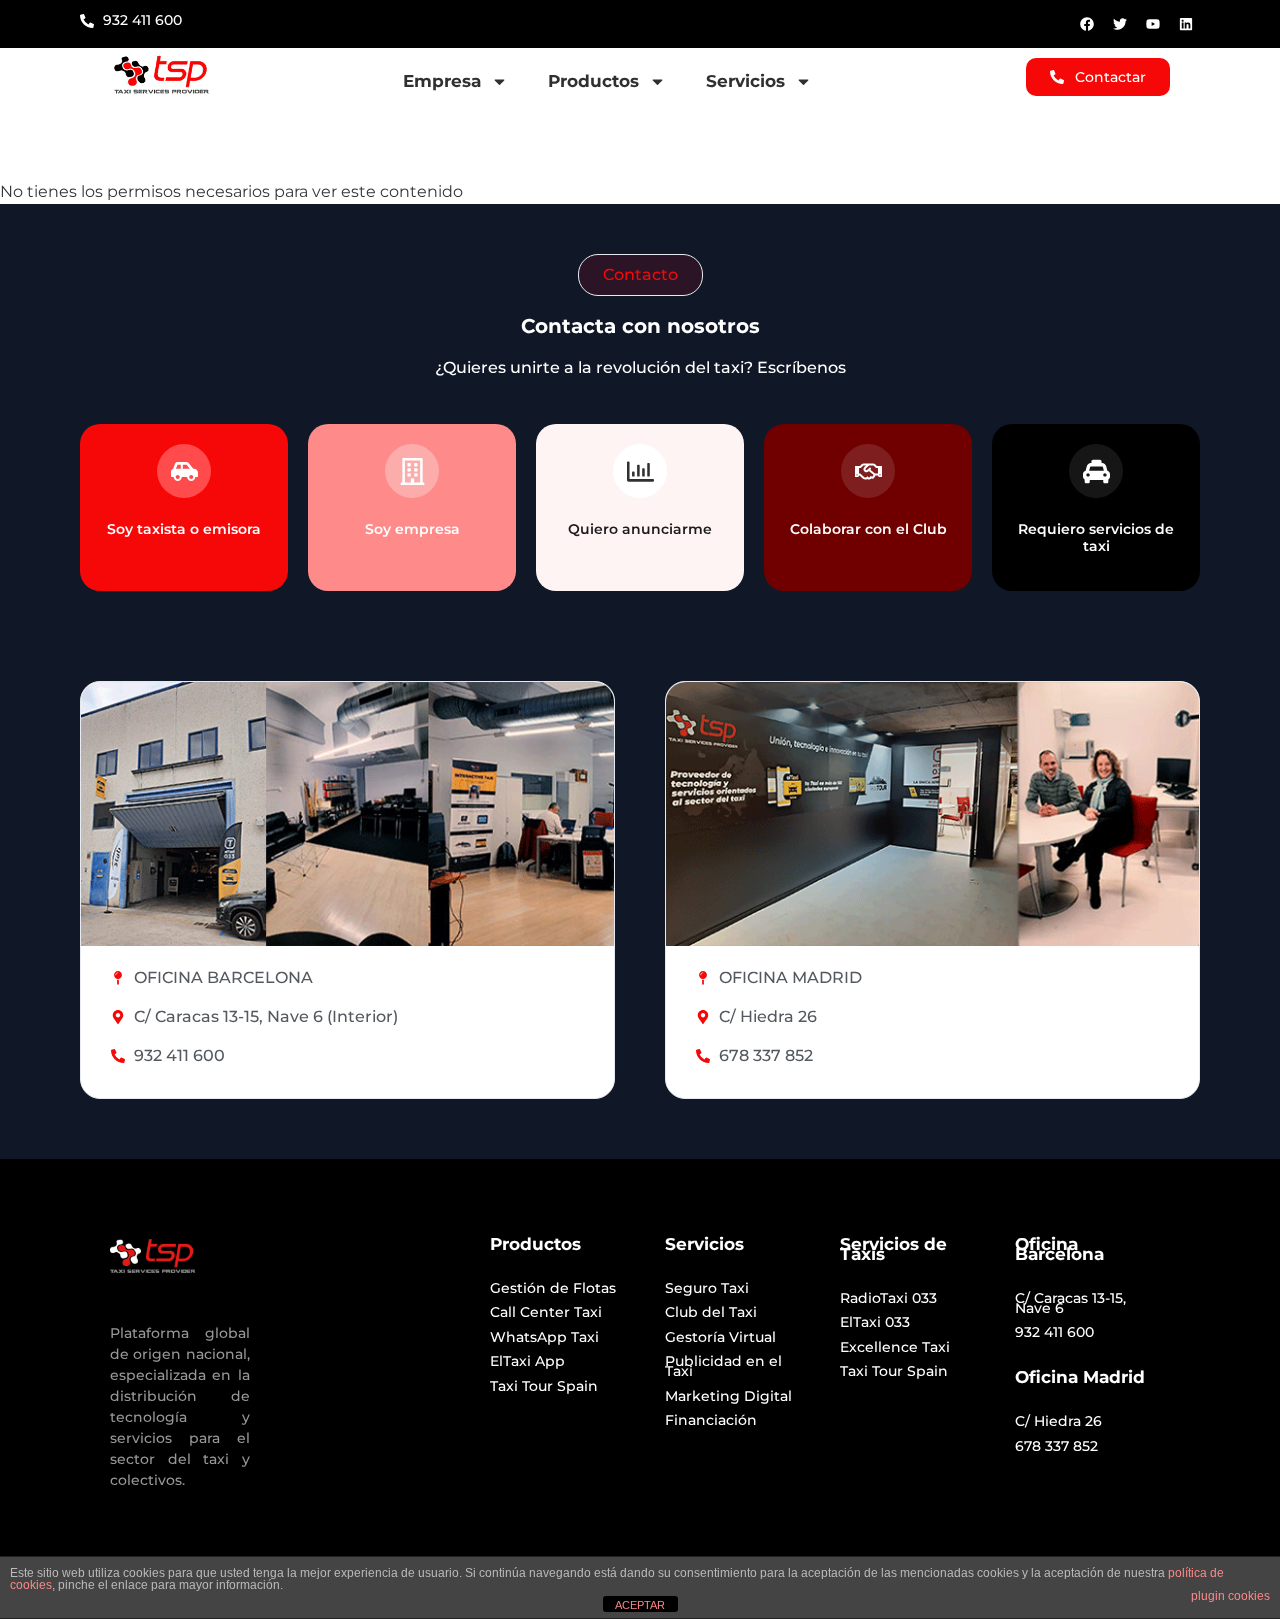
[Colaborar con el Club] (868, 471)
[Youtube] (1153, 24)
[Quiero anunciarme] (640, 471)
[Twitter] (1120, 24)
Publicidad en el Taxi (723, 1366)
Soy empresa (412, 529)
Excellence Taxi (895, 1347)
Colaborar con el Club (868, 529)
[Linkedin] (1186, 24)
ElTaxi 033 (875, 1322)
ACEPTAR (640, 1605)
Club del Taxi (711, 1312)
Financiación (711, 1420)
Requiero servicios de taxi (1096, 537)
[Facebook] (1087, 24)
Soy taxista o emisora (184, 529)
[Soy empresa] (412, 471)
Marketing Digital (728, 1396)
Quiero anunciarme (640, 529)
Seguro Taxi (707, 1288)
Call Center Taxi (546, 1312)
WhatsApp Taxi (544, 1337)
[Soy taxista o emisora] (184, 471)
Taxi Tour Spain (544, 1386)
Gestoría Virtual (720, 1337)
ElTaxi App (527, 1361)
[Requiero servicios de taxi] (1096, 471)
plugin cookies (1230, 1596)
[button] (640, 275)
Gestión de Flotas (553, 1288)
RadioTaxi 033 (888, 1298)
